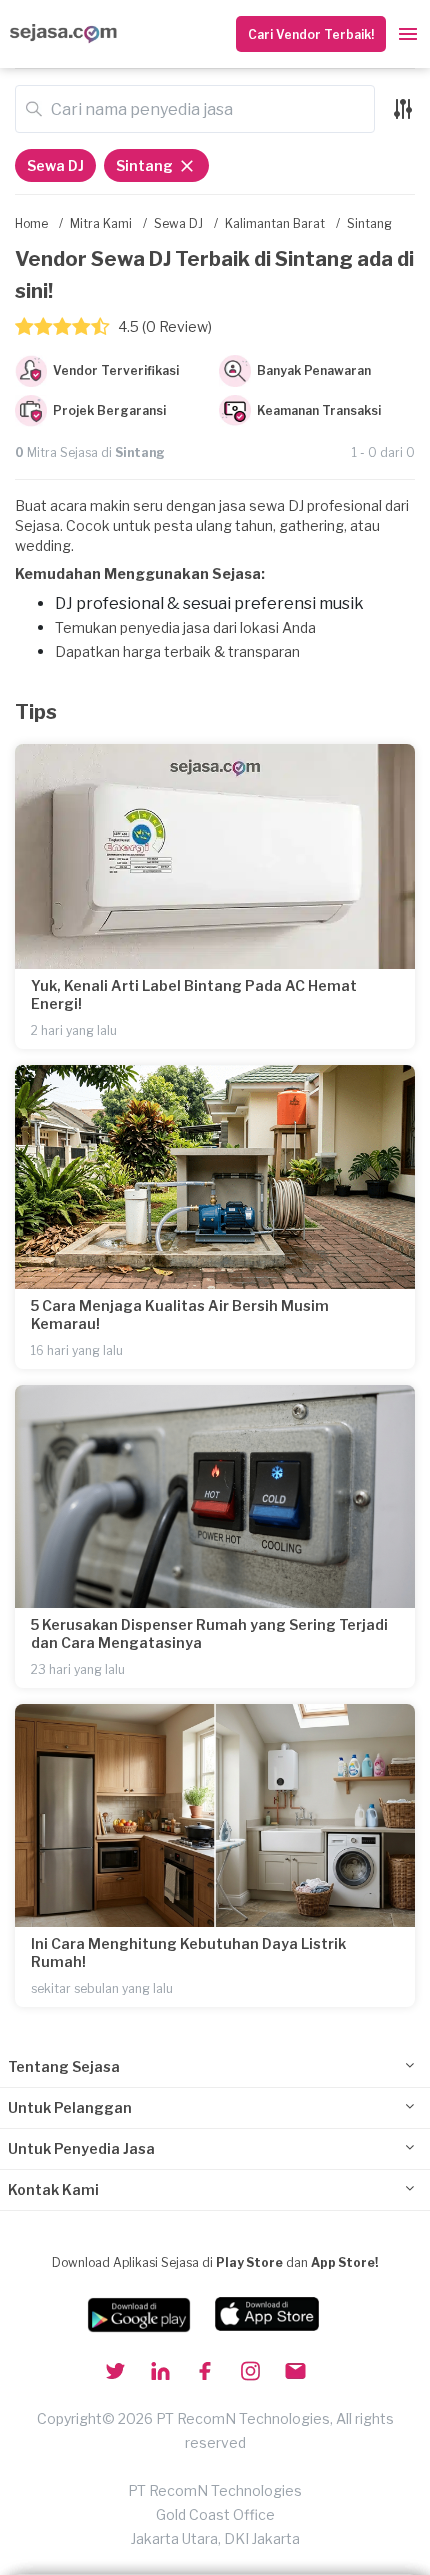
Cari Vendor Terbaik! (311, 34)
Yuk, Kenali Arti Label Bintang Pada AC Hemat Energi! (194, 994)
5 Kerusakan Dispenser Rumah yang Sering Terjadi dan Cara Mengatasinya (209, 1633)
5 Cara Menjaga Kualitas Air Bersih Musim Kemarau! (180, 1314)
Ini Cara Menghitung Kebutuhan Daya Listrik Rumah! (188, 1952)
